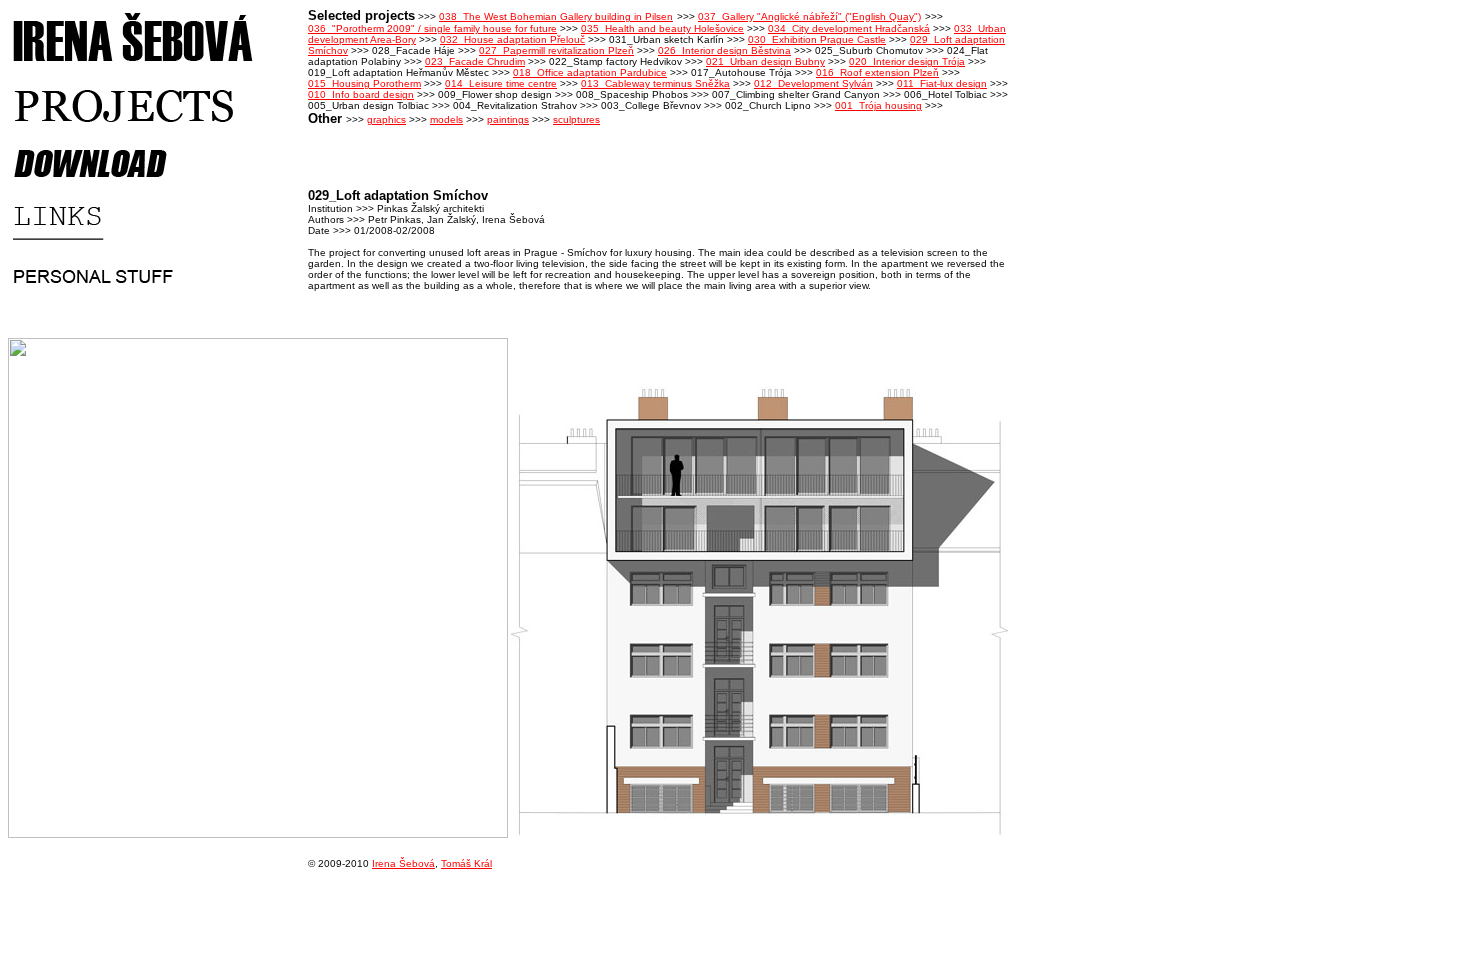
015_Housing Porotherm (364, 83)
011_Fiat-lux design (942, 83)
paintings (508, 119)
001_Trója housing (878, 105)
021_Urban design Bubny (765, 61)
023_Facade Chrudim (475, 61)
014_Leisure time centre (501, 83)
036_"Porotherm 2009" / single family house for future (432, 28)
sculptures (576, 119)
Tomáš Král (466, 863)
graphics (386, 119)
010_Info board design (361, 94)
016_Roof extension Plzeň (877, 72)
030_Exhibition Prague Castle (817, 39)
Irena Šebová (403, 863)
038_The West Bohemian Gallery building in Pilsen (556, 16)
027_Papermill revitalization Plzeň (556, 50)
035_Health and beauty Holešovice (662, 28)
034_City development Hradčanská (849, 28)
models (446, 119)
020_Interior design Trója (907, 61)
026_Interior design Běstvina (724, 50)
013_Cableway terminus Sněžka (655, 83)
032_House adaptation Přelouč (512, 39)
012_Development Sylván (813, 83)
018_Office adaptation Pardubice (590, 72)
